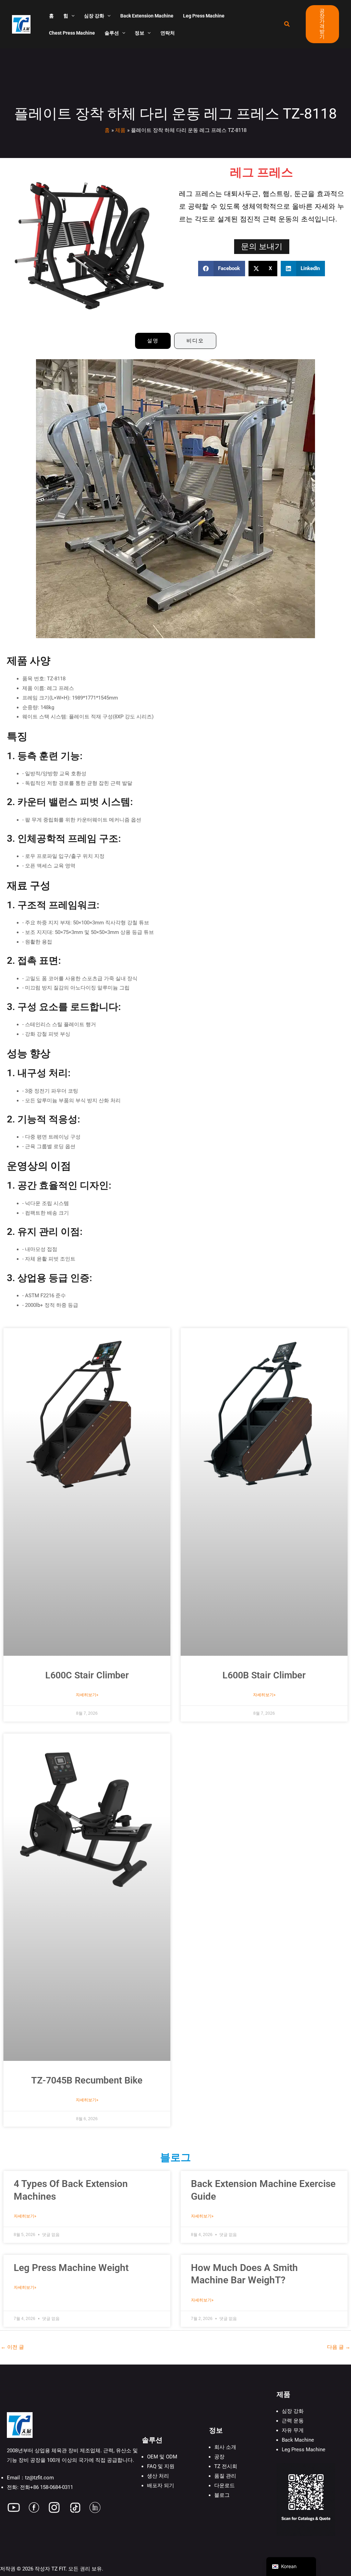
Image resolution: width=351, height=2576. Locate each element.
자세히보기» (87, 1695)
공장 (219, 2457)
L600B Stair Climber (264, 1675)
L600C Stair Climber (87, 1675)
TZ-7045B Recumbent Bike (87, 2080)
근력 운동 (293, 2421)
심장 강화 (293, 2411)
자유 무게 (293, 2430)
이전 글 (12, 2347)
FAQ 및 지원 (161, 2466)
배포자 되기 (161, 2486)
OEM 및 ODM (162, 2457)
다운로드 (225, 2486)
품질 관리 (225, 2476)
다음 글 (339, 2347)
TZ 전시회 (226, 2466)
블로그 (222, 2495)
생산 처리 (158, 2476)
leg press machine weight (71, 2268)
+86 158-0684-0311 (52, 2487)
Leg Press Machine (304, 2450)
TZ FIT (58, 2569)
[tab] (153, 341)
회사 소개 (225, 2447)
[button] (71, 16)
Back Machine (298, 2440)
